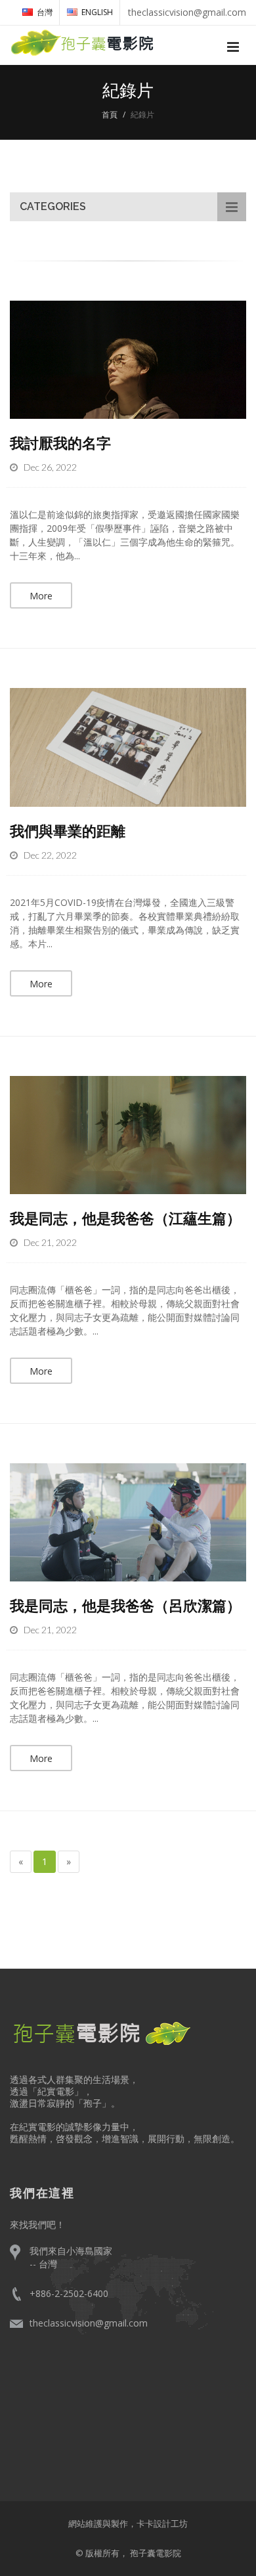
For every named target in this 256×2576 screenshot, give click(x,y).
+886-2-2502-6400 (69, 2293)
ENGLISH (97, 12)
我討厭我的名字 (60, 442)
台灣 (45, 12)
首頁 (110, 115)
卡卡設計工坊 (162, 2523)
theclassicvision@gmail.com (89, 2323)
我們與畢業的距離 (68, 830)
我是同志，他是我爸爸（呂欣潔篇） (125, 1605)
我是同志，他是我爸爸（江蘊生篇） (125, 1218)
